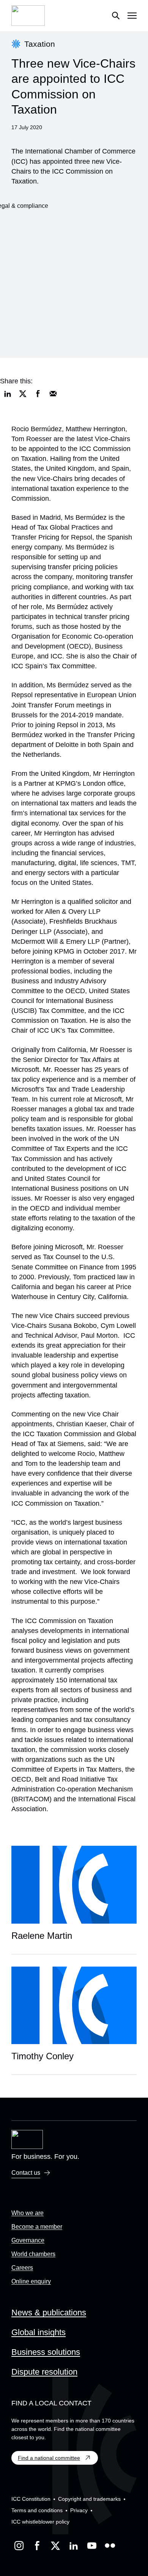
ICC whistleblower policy (40, 2522)
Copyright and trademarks (89, 2499)
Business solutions (46, 2352)
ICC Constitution (31, 2499)
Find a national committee (49, 2458)
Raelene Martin (42, 1936)
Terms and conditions (37, 2510)
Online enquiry (31, 2281)
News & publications (49, 2313)
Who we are (28, 2213)
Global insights (39, 2332)
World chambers (33, 2254)
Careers (22, 2268)
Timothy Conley (43, 2056)
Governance (28, 2240)
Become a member (37, 2227)
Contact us (26, 2173)
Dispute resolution (44, 2372)
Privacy (79, 2510)
